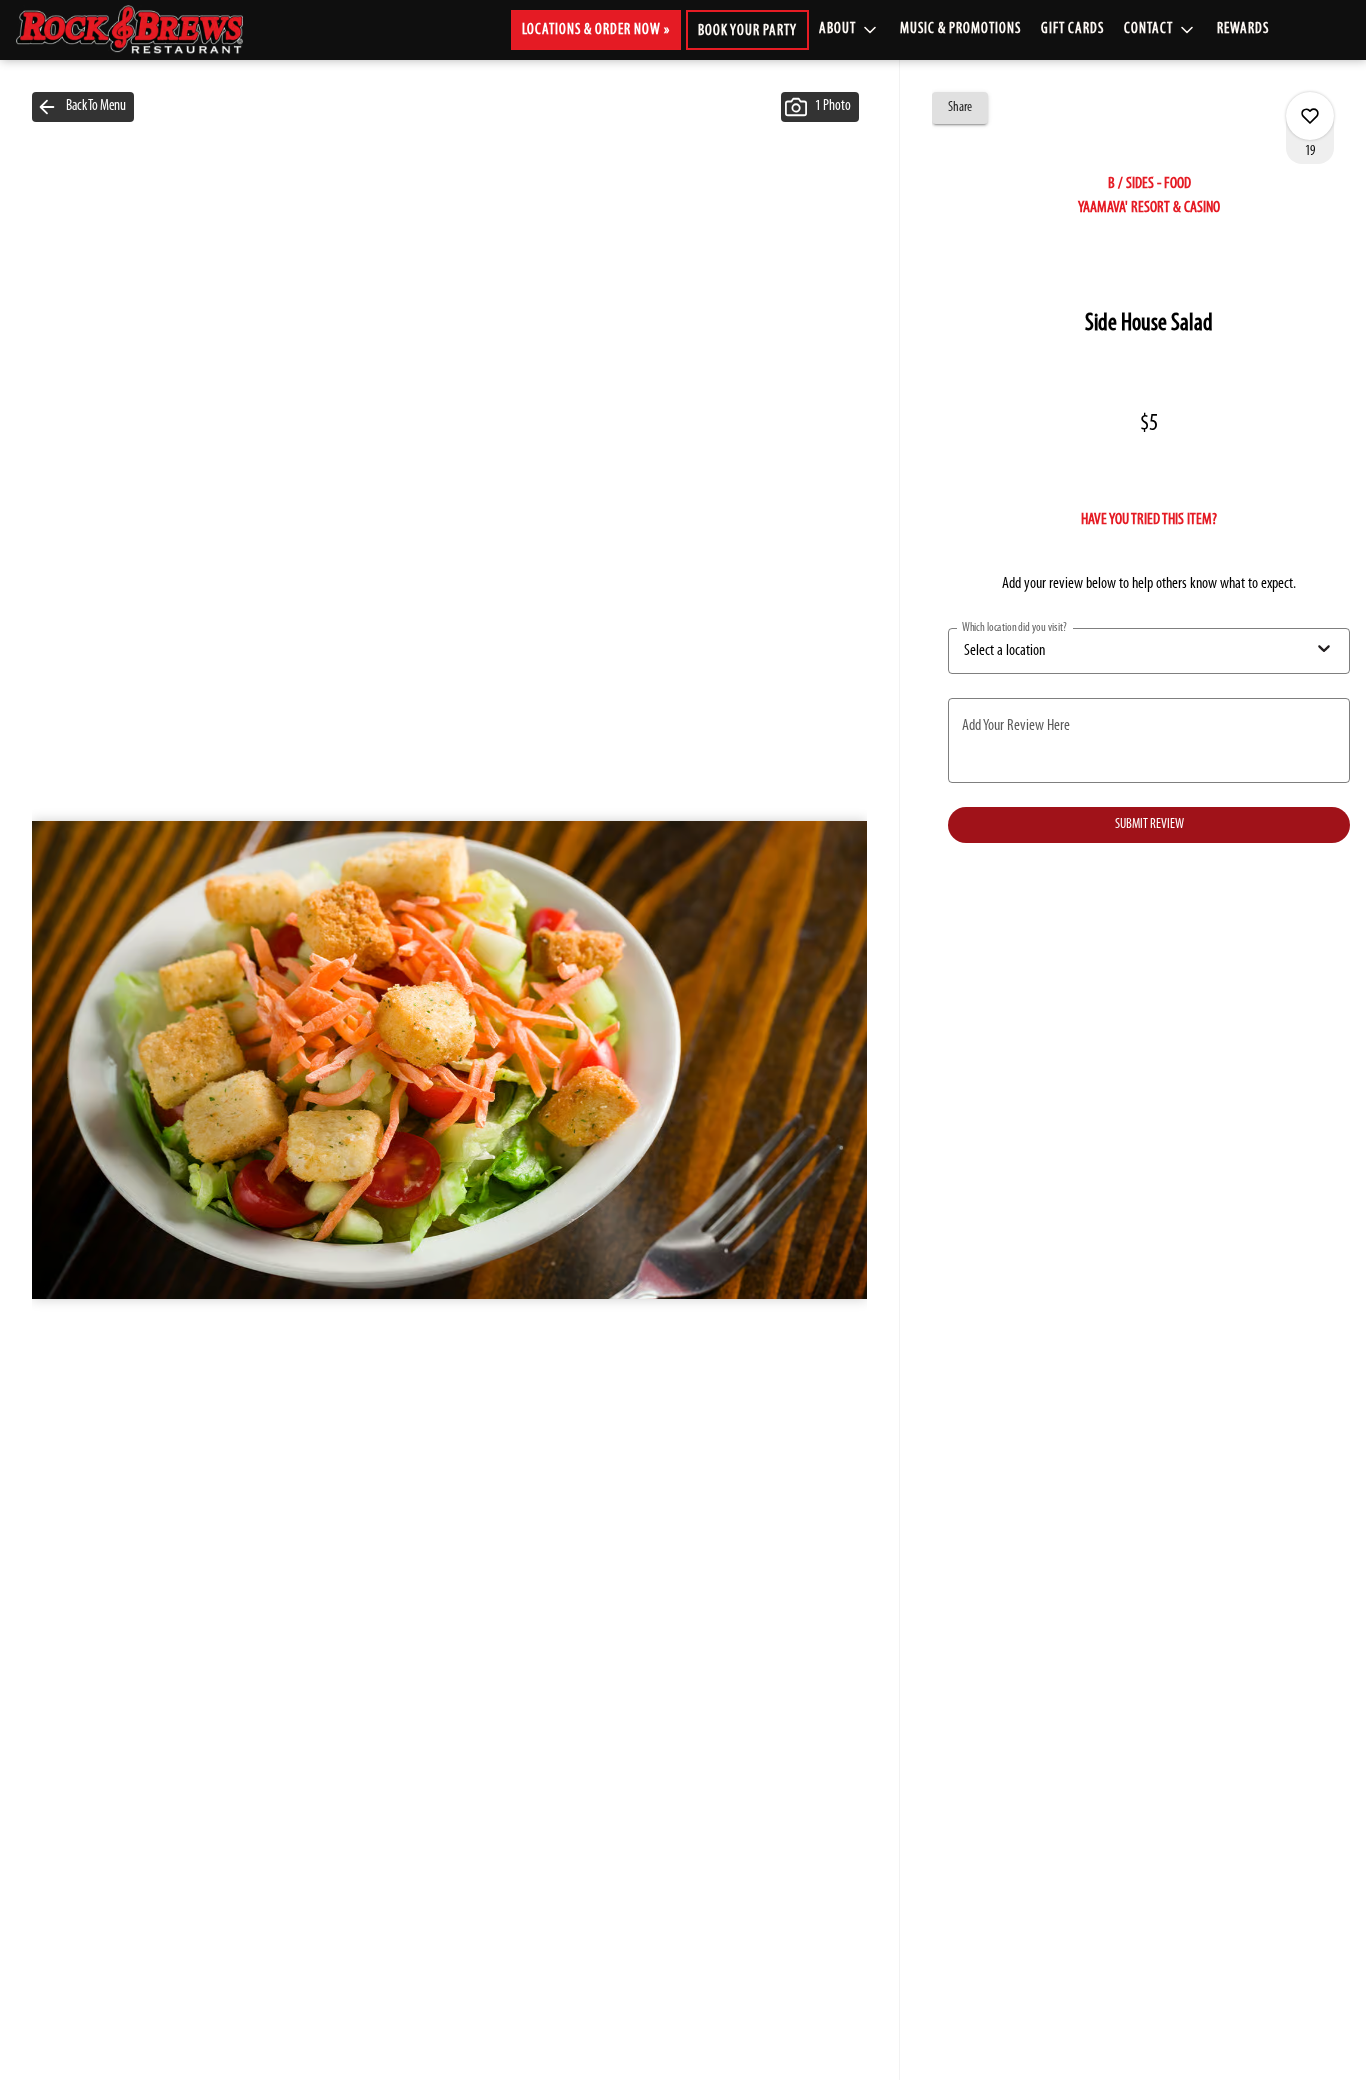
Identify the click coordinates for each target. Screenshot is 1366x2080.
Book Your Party (747, 31)
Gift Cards (1072, 29)
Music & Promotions (960, 29)
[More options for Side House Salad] (1310, 116)
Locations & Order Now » (596, 30)
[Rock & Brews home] (146, 30)
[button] (849, 30)
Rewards (1243, 29)
